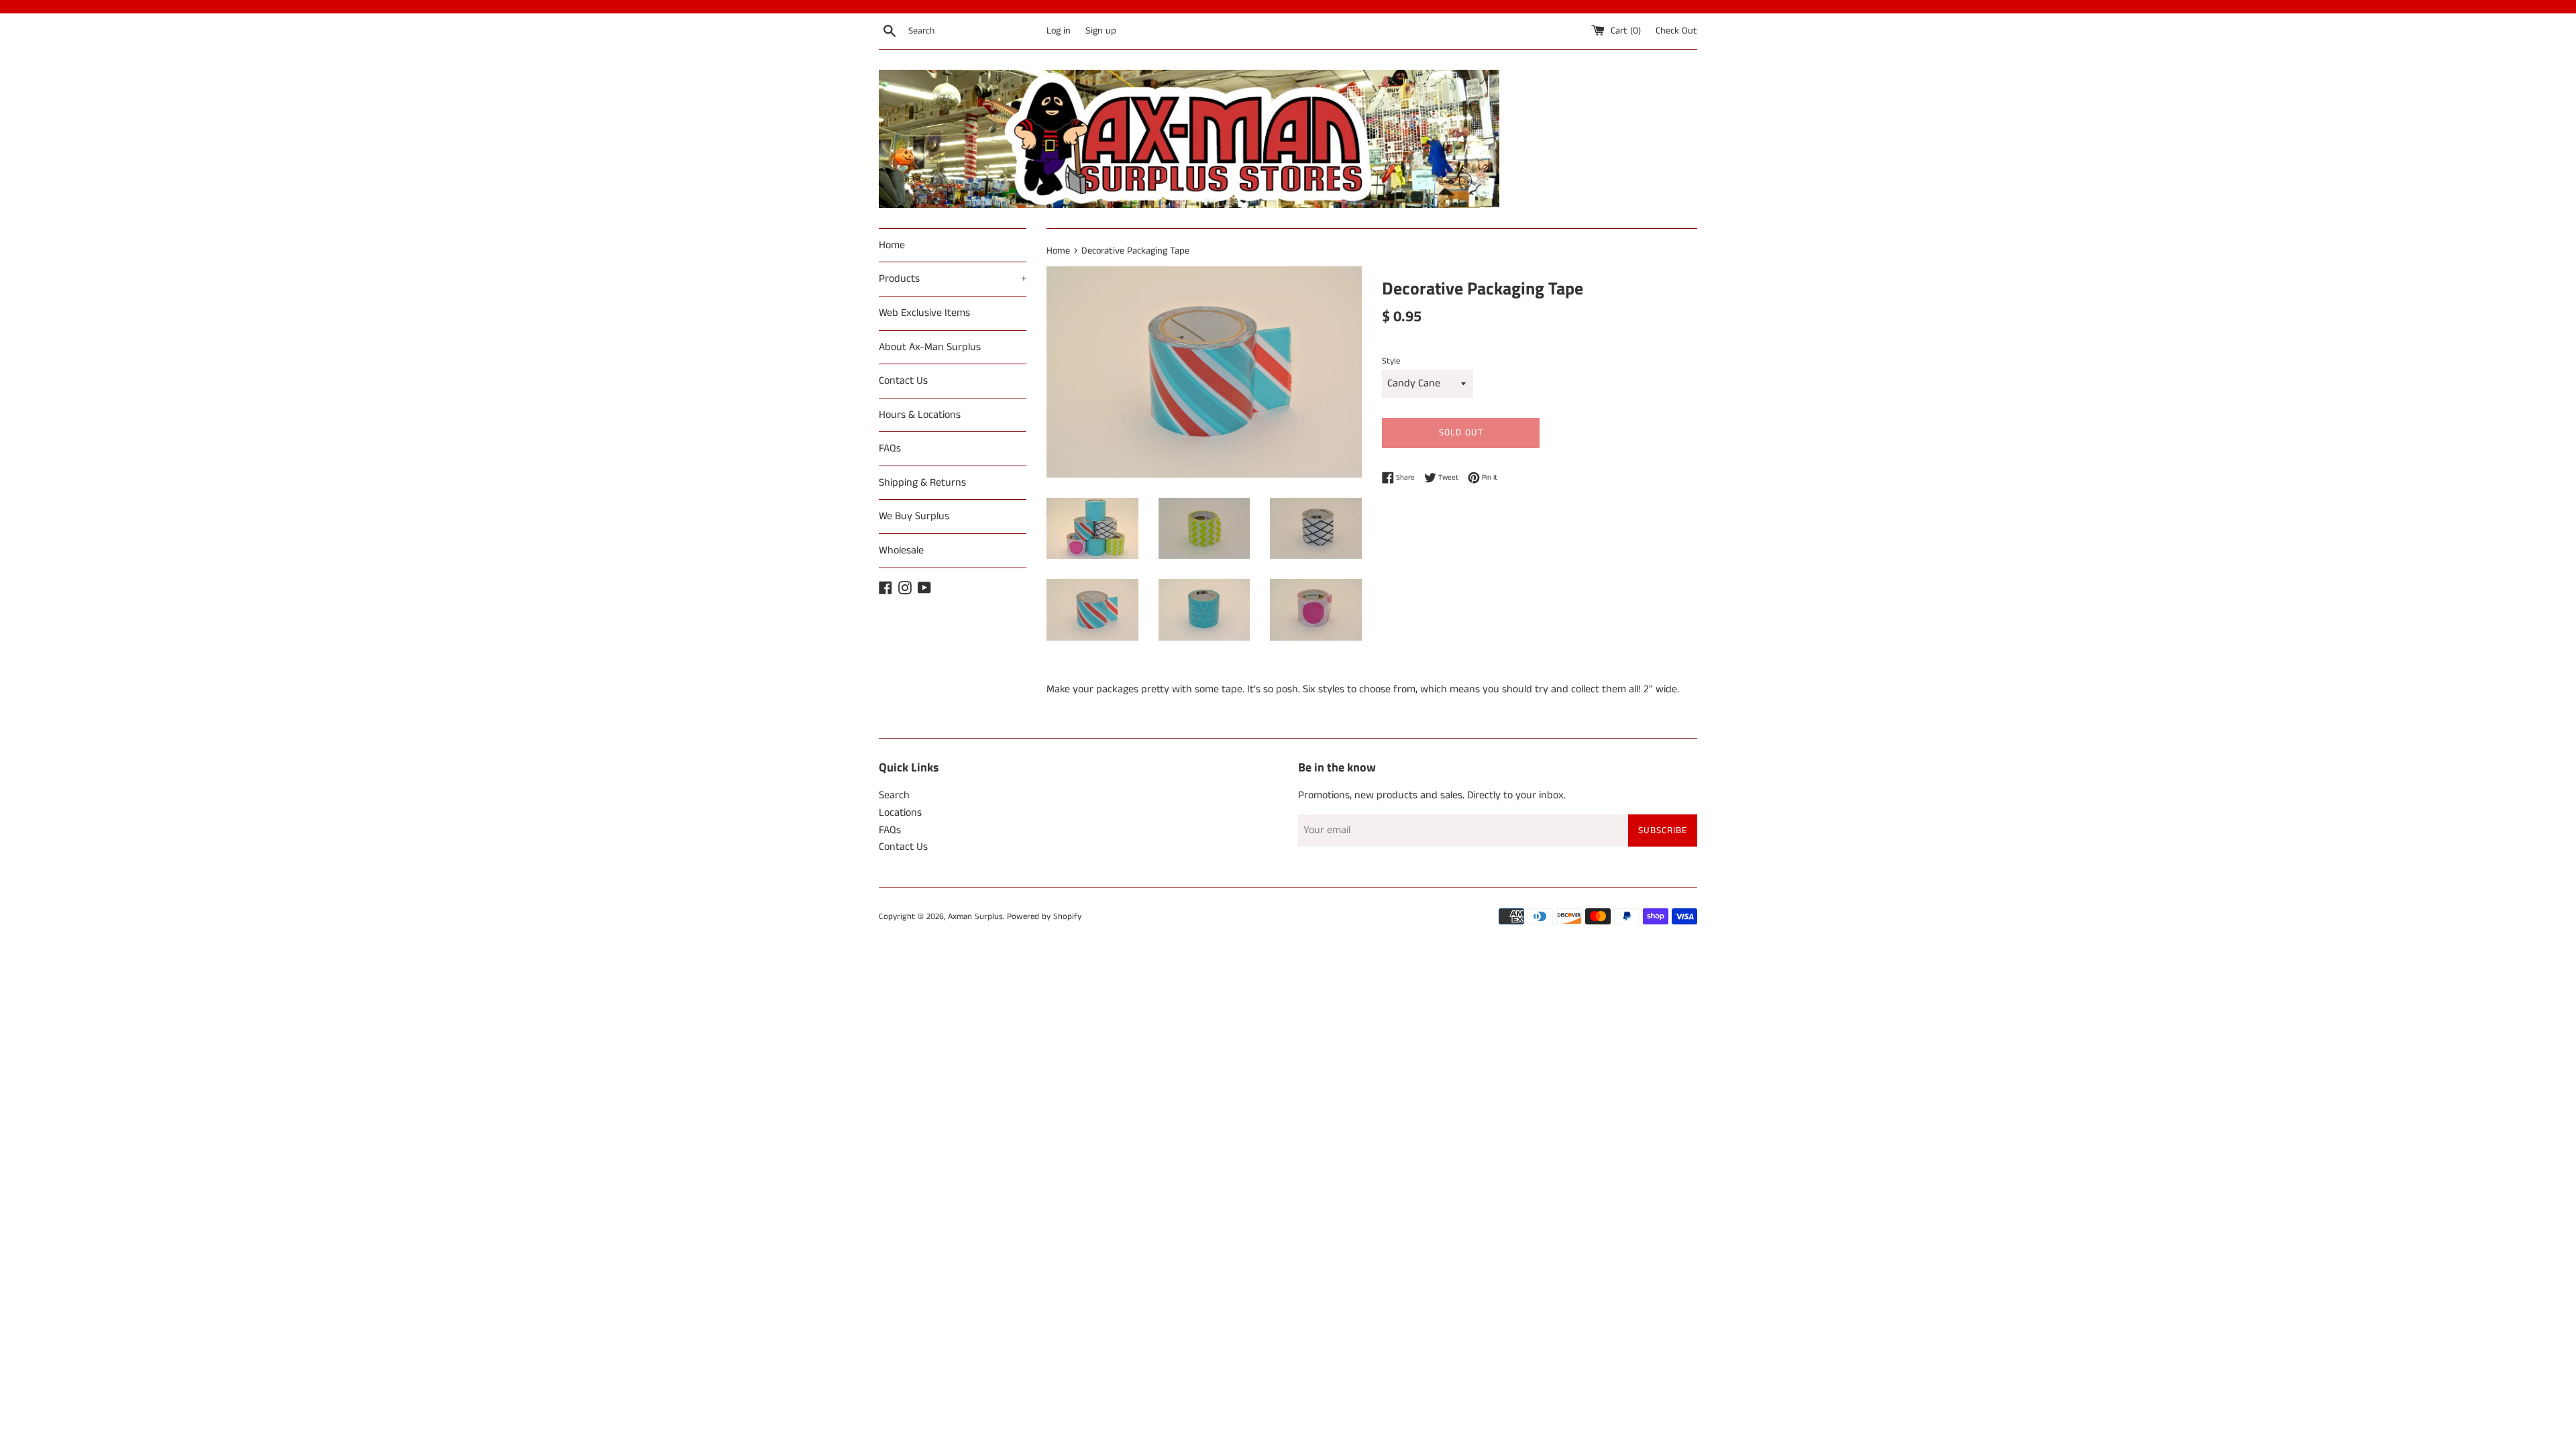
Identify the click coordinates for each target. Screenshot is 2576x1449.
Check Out (1676, 31)
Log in (1059, 31)
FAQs (890, 448)
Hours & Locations (920, 415)
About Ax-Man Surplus (930, 347)
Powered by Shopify (1044, 916)
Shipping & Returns (922, 483)
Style (1391, 361)
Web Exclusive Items (924, 313)
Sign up (1101, 31)
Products (953, 279)
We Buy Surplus (914, 516)
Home (892, 245)
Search (894, 795)
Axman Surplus (975, 916)
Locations (900, 813)
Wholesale (901, 550)
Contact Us (903, 381)
